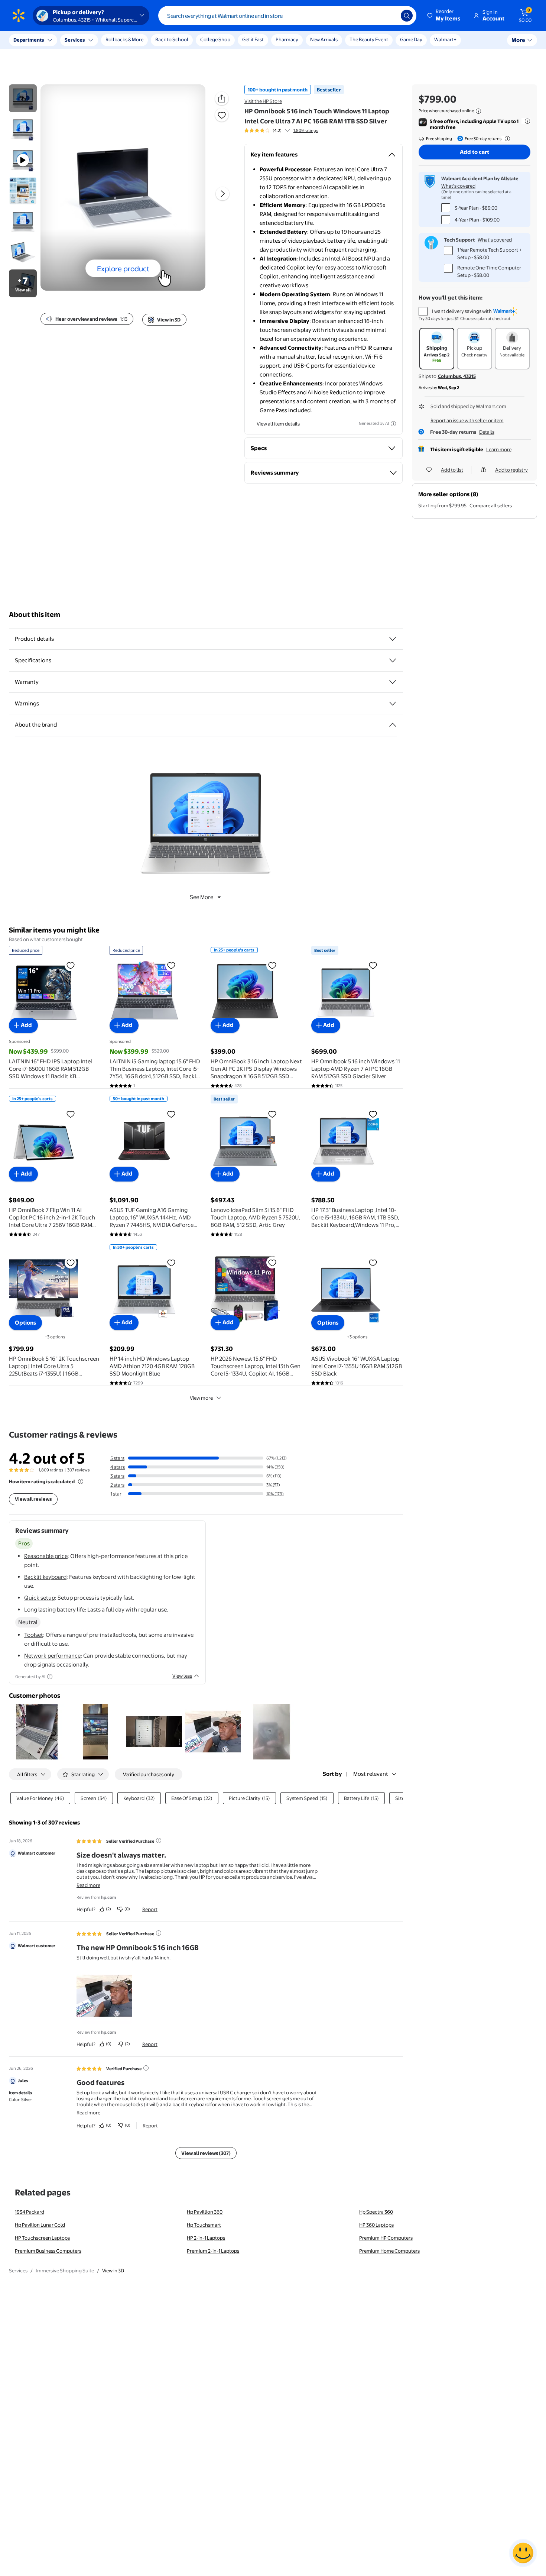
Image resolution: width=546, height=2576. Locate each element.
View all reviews (33, 1499)
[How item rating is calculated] (81, 1481)
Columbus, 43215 (457, 376)
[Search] (407, 16)
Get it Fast (253, 39)
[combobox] (287, 16)
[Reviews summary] (287, 130)
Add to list (452, 470)
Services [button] (75, 40)
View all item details (278, 424)
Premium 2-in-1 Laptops (213, 2251)
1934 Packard (30, 2212)
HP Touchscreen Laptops (42, 2238)
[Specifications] (393, 660)
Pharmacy (287, 39)
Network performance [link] (52, 1656)
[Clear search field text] (390, 16)
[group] (281, 130)
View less (182, 1676)
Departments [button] (29, 40)
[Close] (137, 40)
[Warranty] (393, 682)
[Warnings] (393, 704)
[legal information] (478, 111)
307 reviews (78, 1470)
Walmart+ (445, 39)
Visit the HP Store (263, 101)
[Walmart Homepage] (19, 16)
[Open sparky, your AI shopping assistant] (523, 2553)
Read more (88, 1885)
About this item (35, 615)
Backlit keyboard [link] (45, 1577)
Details (487, 432)
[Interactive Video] (23, 98)
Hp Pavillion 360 (205, 2212)
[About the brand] (393, 725)
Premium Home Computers (389, 2251)
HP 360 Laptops (376, 2225)
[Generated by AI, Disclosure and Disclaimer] (393, 424)
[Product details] (393, 639)
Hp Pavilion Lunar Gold (40, 2225)
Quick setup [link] (40, 1598)
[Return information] (506, 139)
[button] (444, 16)
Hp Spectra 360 (376, 2212)
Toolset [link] (34, 1635)
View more (201, 1398)
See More (201, 897)
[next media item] (222, 194)
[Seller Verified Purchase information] (159, 1840)
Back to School (172, 39)
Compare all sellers (491, 505)
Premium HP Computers (386, 2238)
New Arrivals (324, 39)
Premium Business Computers (48, 2251)
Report (150, 1909)
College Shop (215, 39)
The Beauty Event (369, 39)
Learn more (499, 449)
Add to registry (511, 470)
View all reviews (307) (206, 2153)
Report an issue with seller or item (467, 420)
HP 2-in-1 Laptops (206, 2238)
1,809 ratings (306, 130)
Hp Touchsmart (204, 2225)
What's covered (458, 186)
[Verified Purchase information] (146, 2068)
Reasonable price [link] (46, 1556)
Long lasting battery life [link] (54, 1609)
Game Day (411, 39)
